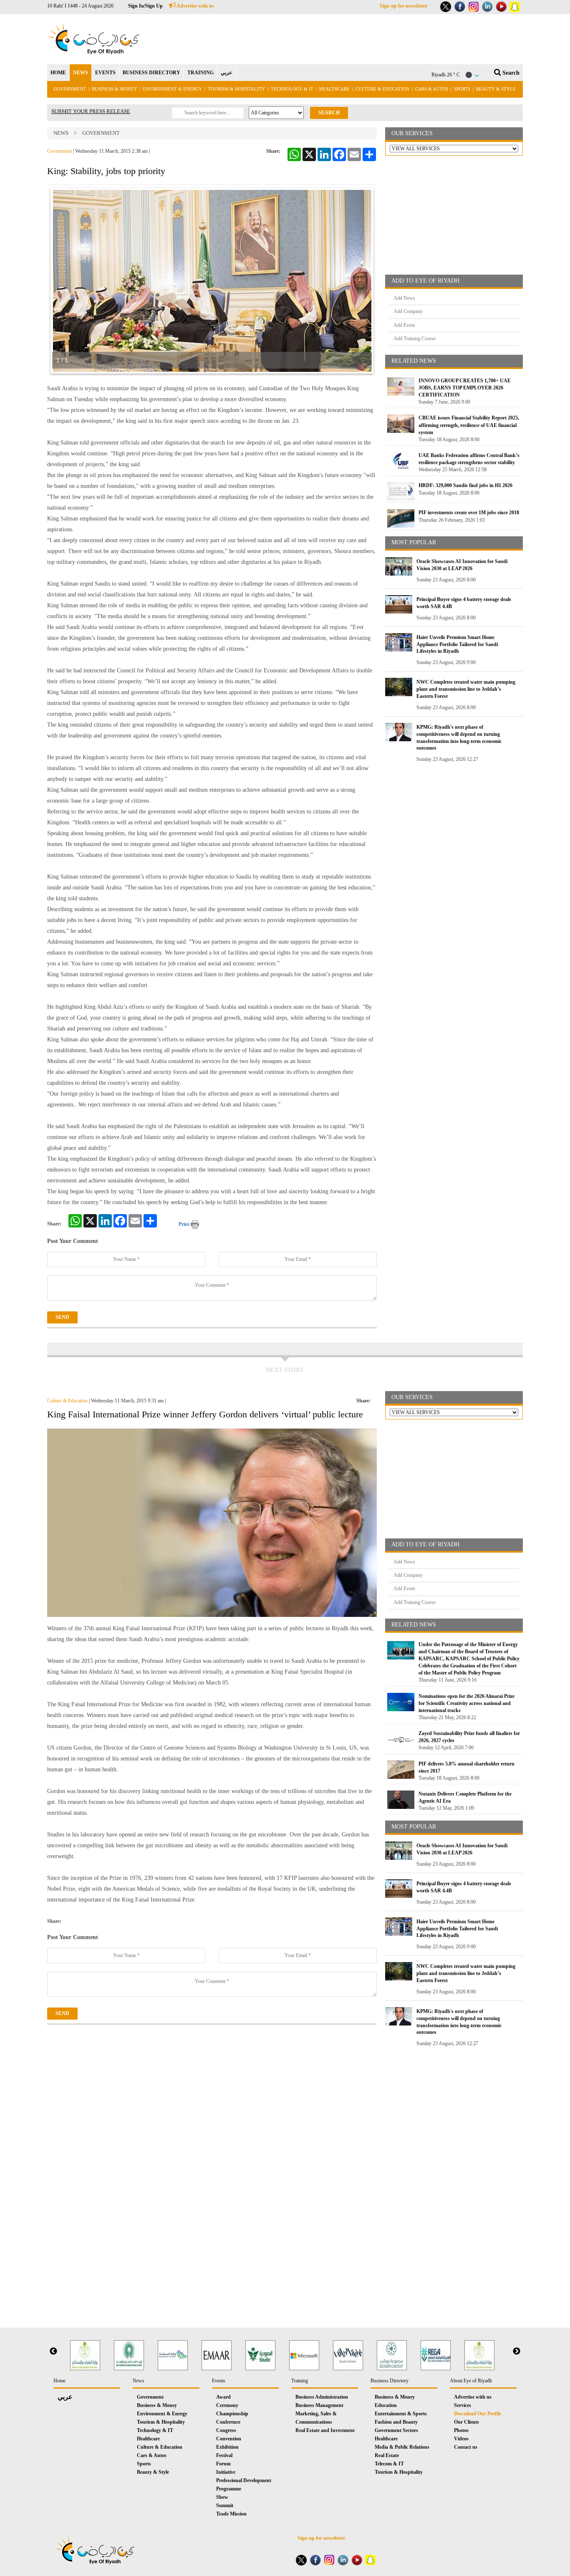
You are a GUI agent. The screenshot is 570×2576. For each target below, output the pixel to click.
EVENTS (105, 73)
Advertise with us (195, 6)
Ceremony (227, 2405)
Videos (461, 2439)
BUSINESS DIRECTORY (151, 73)
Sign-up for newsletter (404, 6)
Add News (404, 298)
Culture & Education (382, 89)
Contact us (466, 2447)
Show (222, 2497)
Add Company (408, 311)
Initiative (226, 2472)
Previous (53, 2351)
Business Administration (322, 2397)
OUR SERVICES (412, 133)
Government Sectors (396, 2430)
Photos (461, 2430)
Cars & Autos (432, 89)
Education (386, 2405)
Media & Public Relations (402, 2447)
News (61, 133)
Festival (224, 2455)
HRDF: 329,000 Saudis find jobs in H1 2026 (465, 485)
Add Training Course (415, 338)
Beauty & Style (496, 89)
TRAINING (201, 73)
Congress (226, 2430)
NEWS (81, 73)
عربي (226, 73)
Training (300, 2381)
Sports (462, 89)
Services (463, 2405)
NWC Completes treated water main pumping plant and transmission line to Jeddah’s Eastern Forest (466, 689)
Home (59, 2381)
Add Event (404, 325)
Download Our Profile (478, 2414)
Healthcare (334, 89)
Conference (228, 2422)
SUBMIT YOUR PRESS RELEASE (91, 111)
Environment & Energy (172, 89)
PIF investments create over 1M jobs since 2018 (469, 513)
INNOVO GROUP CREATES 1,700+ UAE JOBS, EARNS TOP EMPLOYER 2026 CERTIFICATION (465, 388)
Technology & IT (292, 89)
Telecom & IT (389, 2464)
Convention (229, 2439)
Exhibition (227, 2447)
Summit (225, 2505)
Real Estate (387, 2455)
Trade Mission (231, 2514)
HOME (58, 73)
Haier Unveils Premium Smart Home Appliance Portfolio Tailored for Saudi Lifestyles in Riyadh (457, 644)
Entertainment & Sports (401, 2414)
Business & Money (114, 89)
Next (517, 2351)
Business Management (319, 2405)
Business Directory (390, 2381)
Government (70, 89)
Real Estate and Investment (325, 2430)
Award (223, 2397)
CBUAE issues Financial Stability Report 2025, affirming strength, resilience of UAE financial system (469, 425)
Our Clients (467, 2422)
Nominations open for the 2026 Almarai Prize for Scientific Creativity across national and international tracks (467, 1703)
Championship (232, 2414)
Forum (223, 2464)
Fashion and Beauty (396, 2422)
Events (219, 2381)
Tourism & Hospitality (236, 89)
